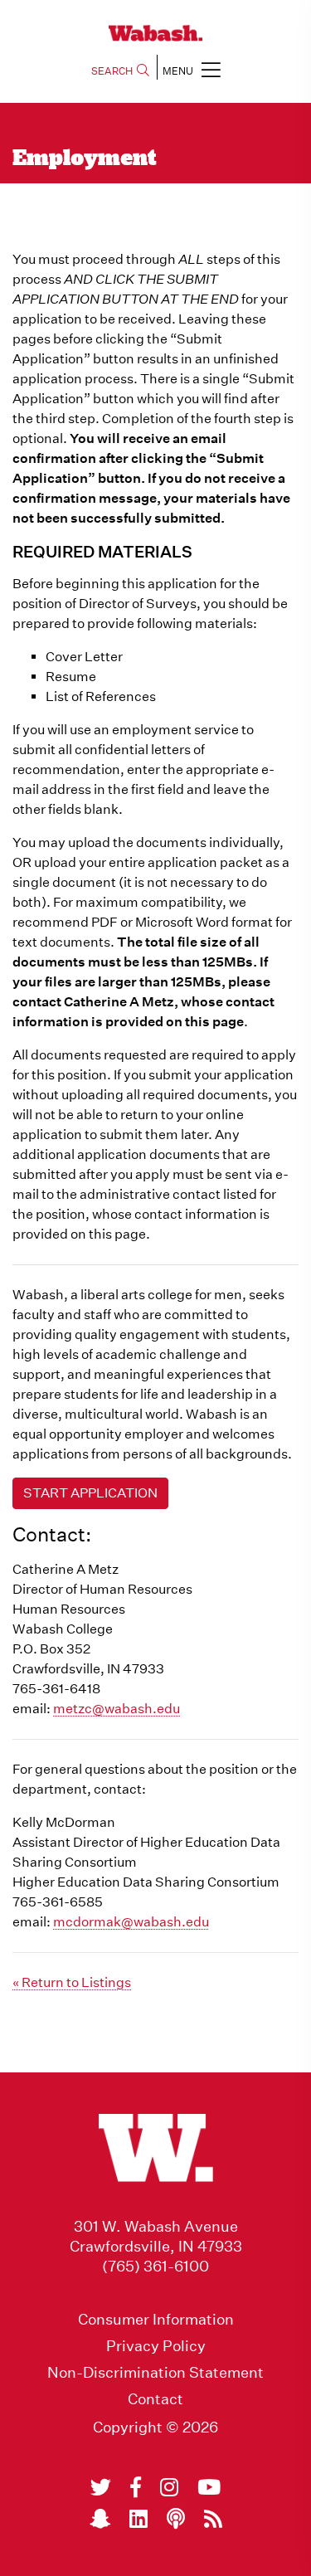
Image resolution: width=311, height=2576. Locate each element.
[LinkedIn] (138, 2519)
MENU (178, 71)
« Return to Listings (72, 1982)
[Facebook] (136, 2487)
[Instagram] (169, 2487)
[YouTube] (209, 2487)
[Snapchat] (100, 2519)
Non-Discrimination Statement (155, 2373)
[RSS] (213, 2519)
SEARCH (112, 71)
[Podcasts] (176, 2519)
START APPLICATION (90, 1493)
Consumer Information (156, 2320)
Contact (155, 2399)
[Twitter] (101, 2487)
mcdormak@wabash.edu (131, 1922)
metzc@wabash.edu (117, 1709)
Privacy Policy (156, 2346)
